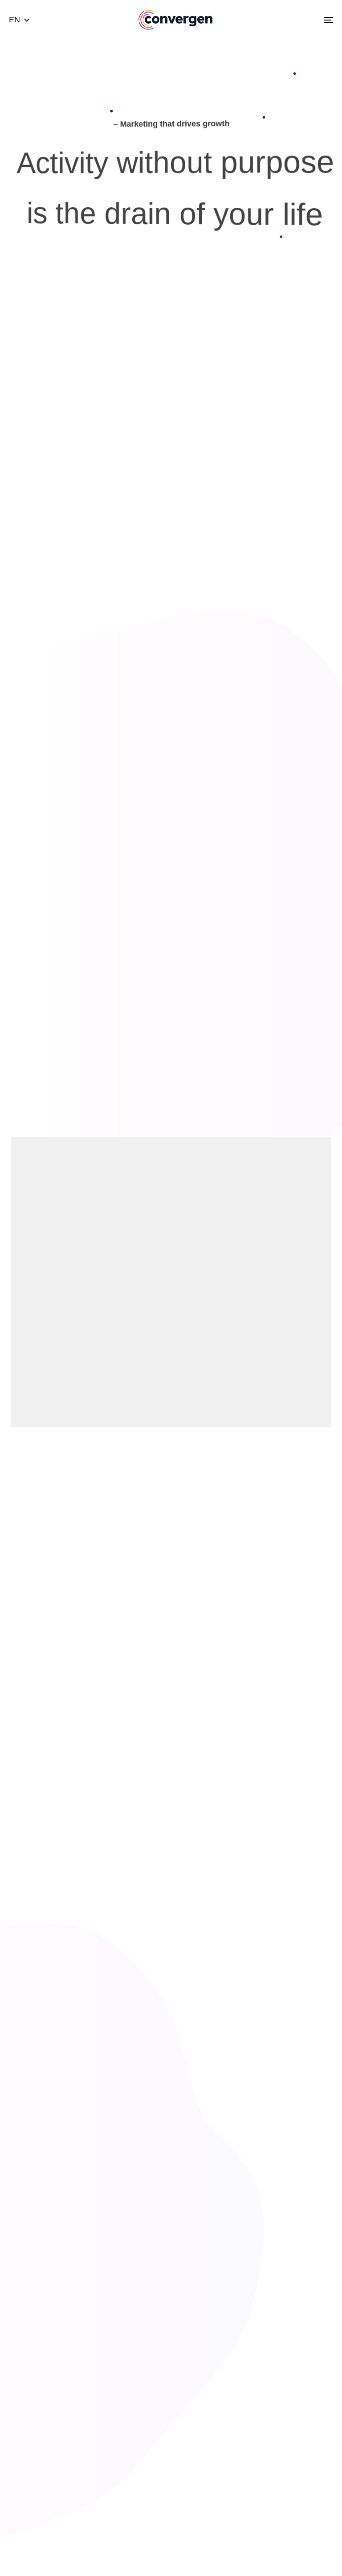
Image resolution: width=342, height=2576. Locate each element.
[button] (19, 20)
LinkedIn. (222, 1706)
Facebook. (140, 1706)
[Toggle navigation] (279, 20)
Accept (232, 2536)
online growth (110, 1524)
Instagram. (182, 1706)
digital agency (195, 1499)
